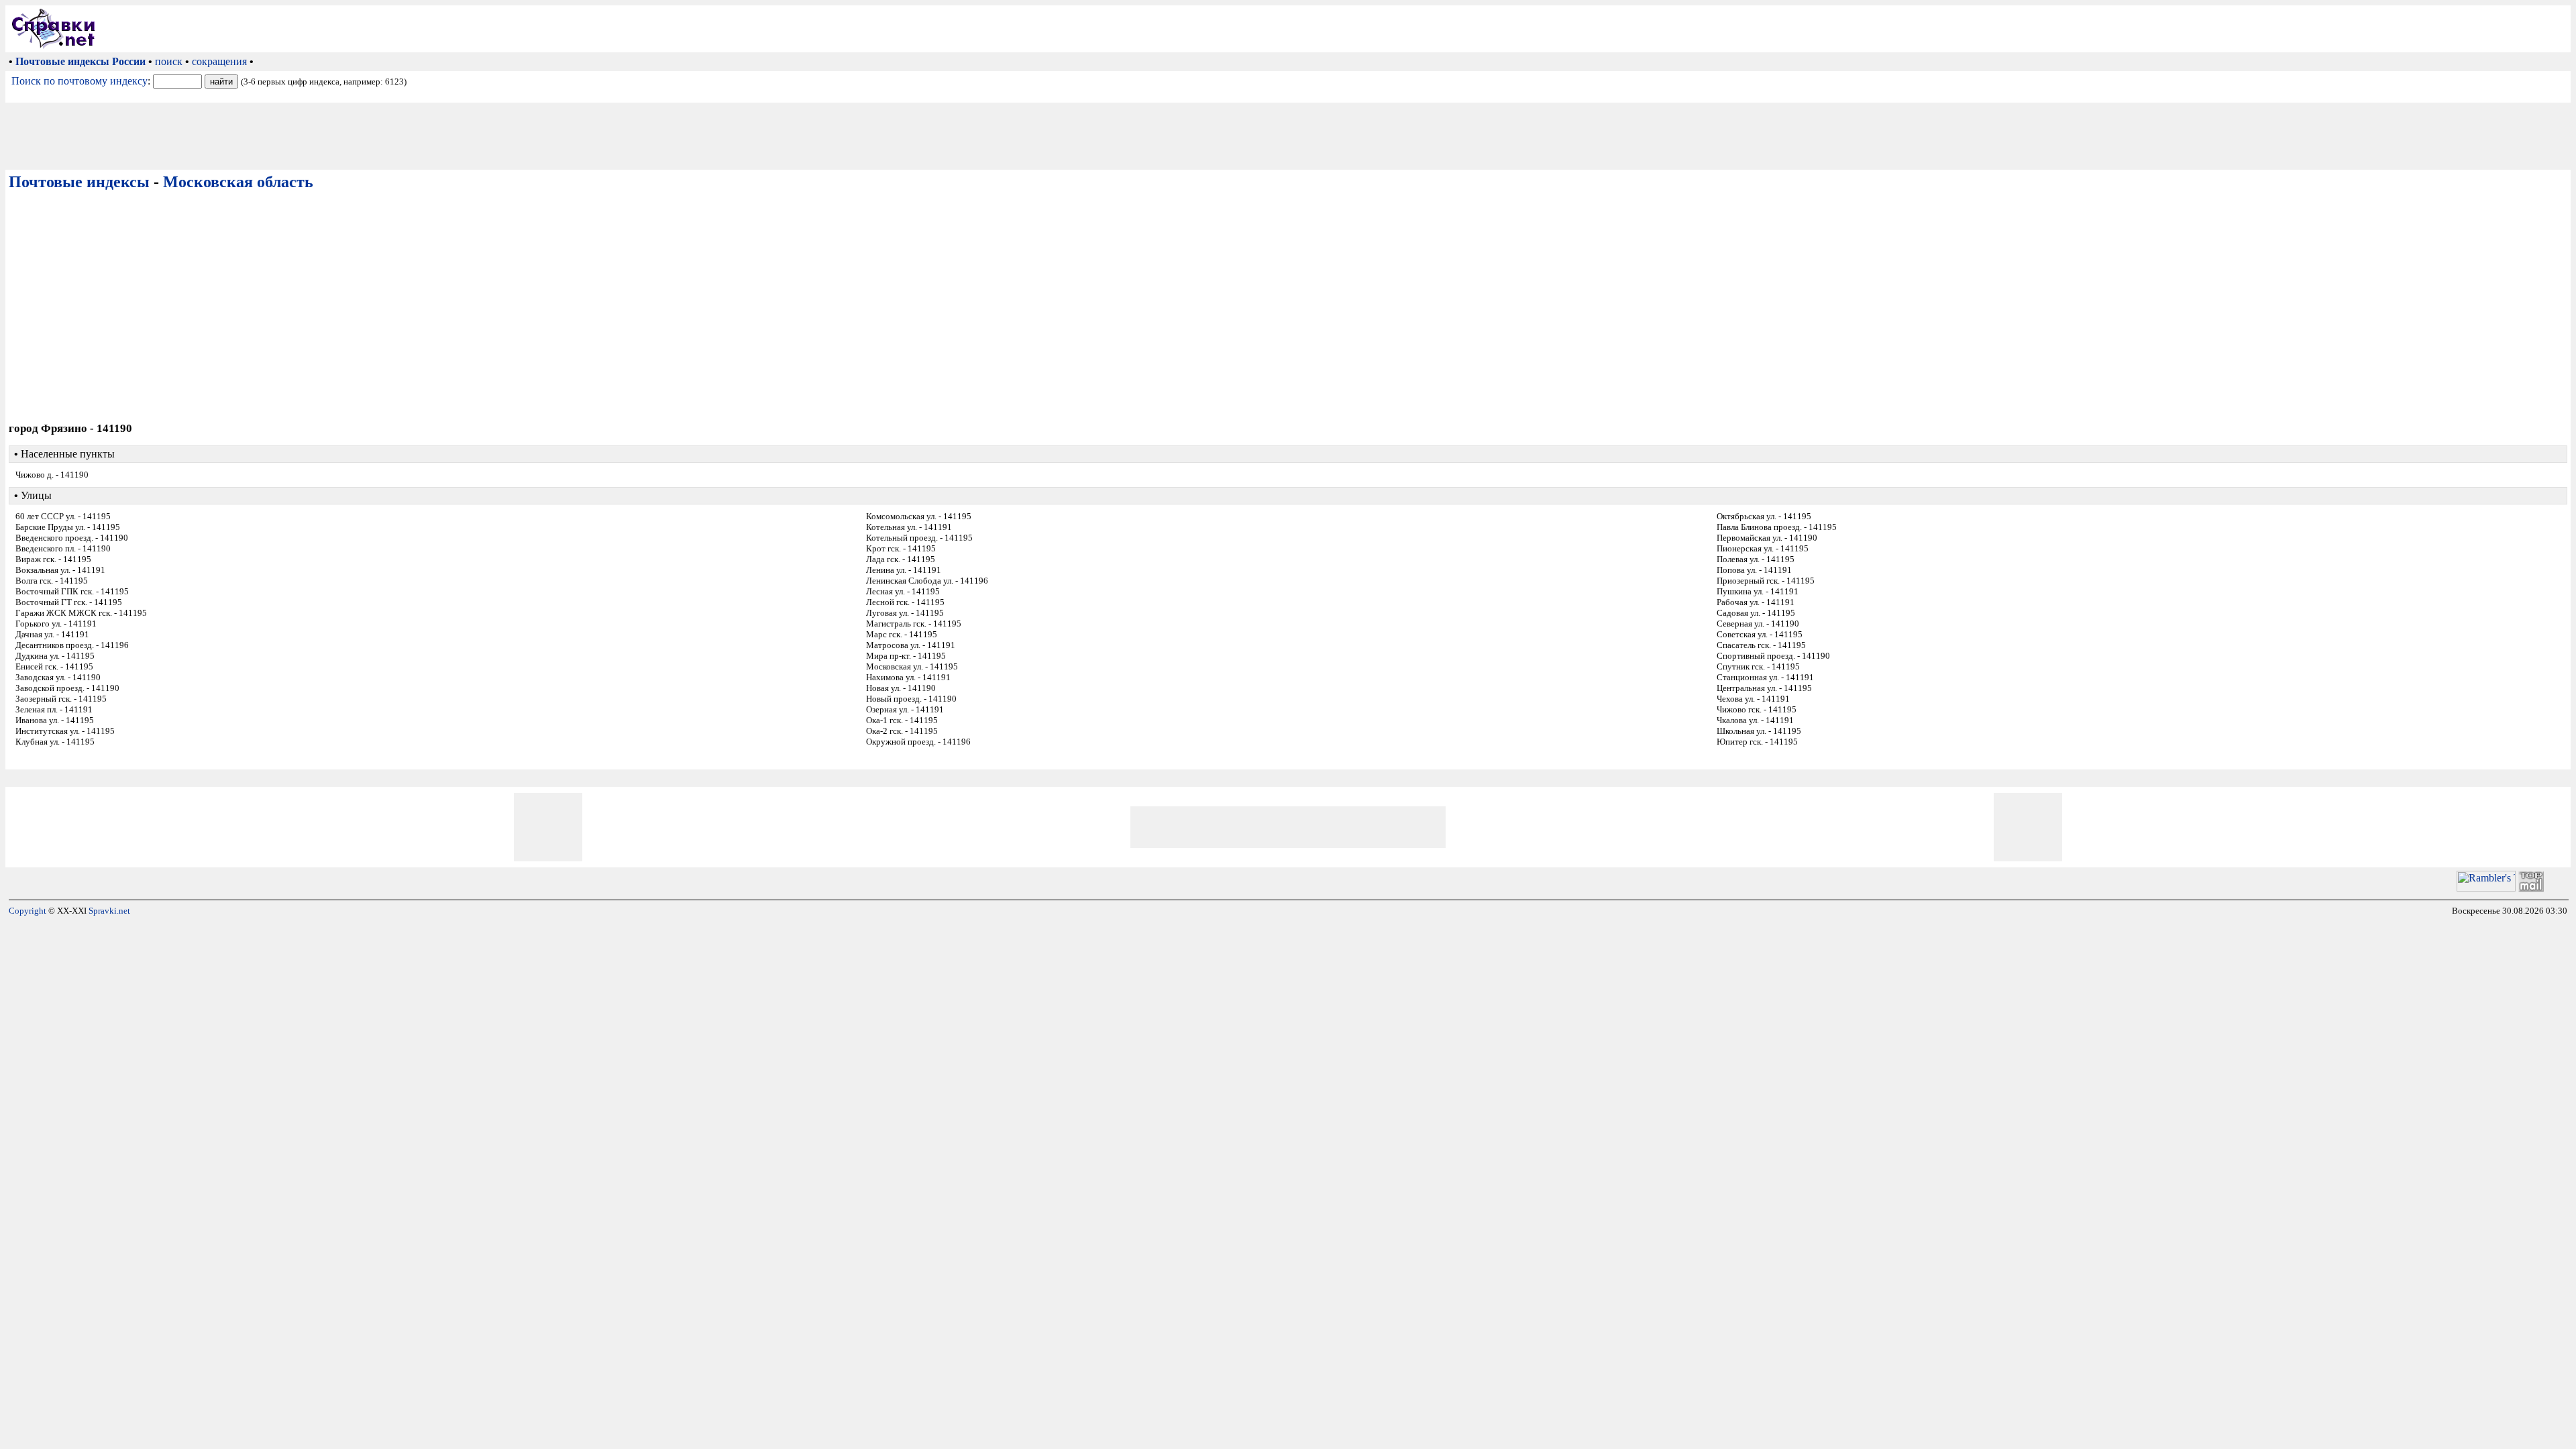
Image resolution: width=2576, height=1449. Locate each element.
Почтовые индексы (79, 182)
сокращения (219, 61)
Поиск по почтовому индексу (79, 81)
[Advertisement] (1336, 29)
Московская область (238, 182)
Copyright (28, 911)
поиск (169, 61)
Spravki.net (109, 911)
